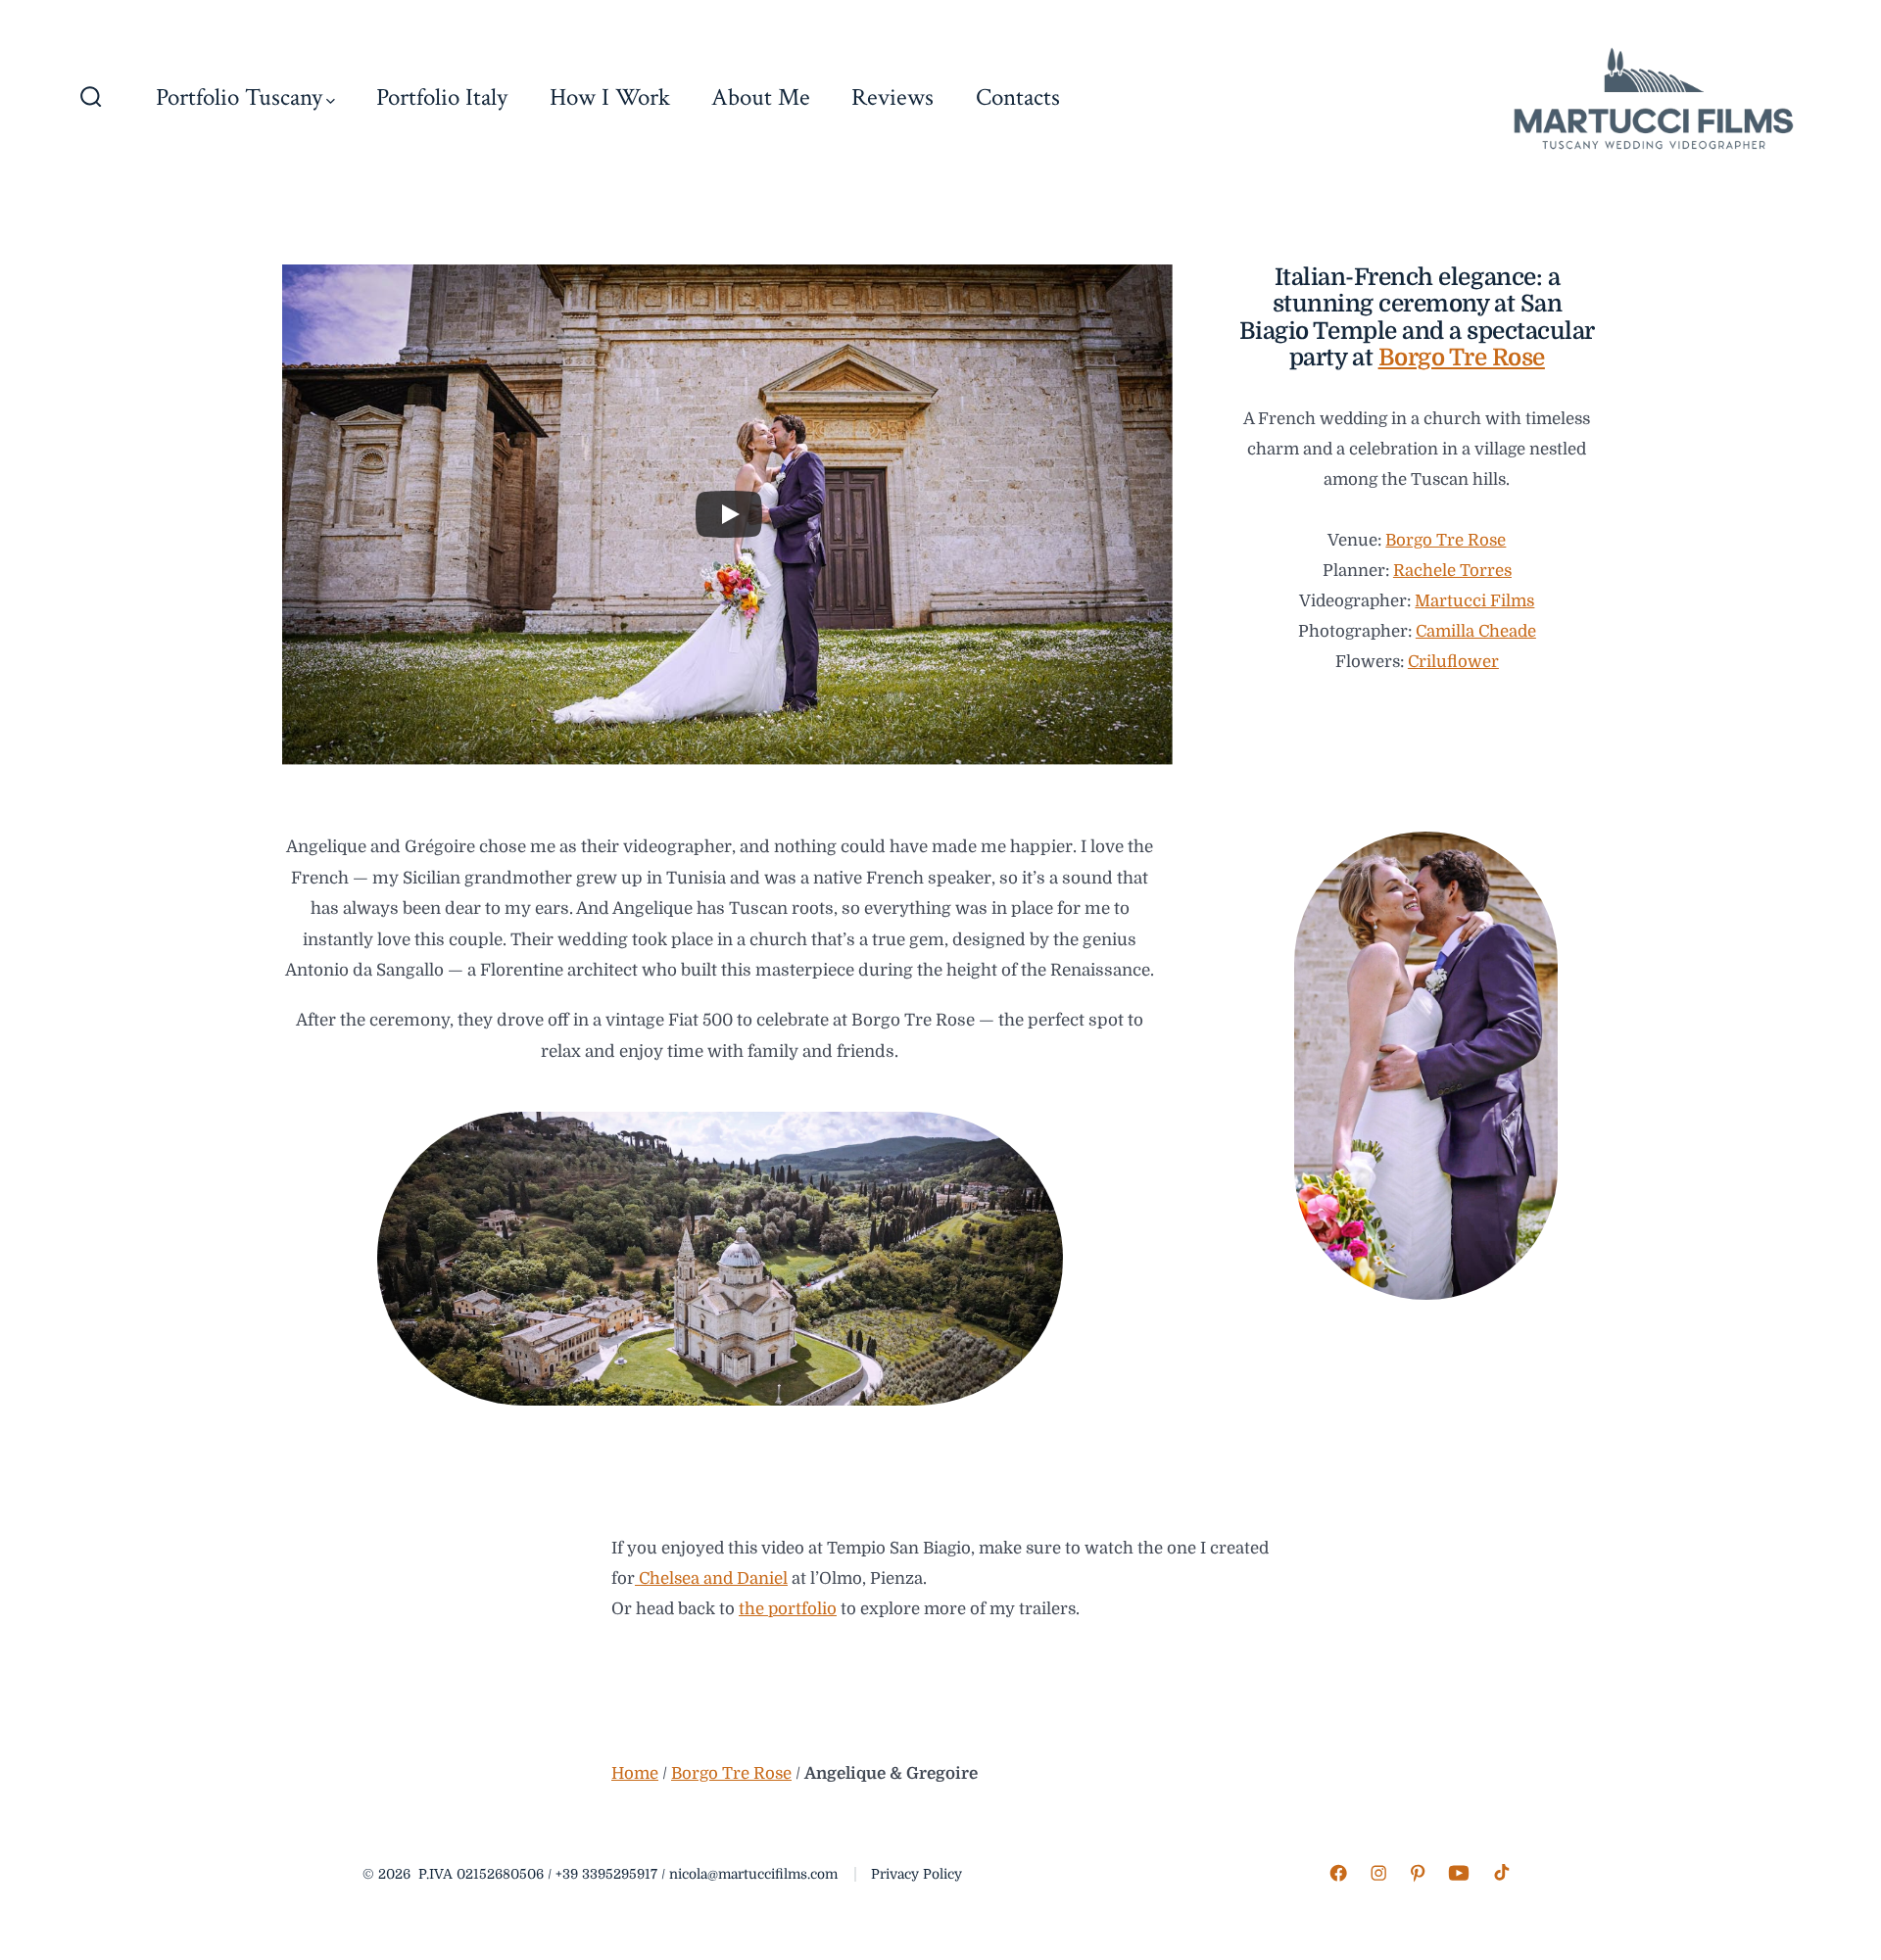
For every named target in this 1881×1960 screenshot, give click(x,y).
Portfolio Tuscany (239, 97)
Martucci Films (1474, 601)
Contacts (1018, 97)
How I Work (610, 97)
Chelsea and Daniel (711, 1578)
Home (635, 1773)
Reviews (892, 97)
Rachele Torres (1452, 571)
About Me (761, 97)
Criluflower (1453, 662)
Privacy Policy (916, 1874)
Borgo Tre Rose (1462, 358)
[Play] (729, 514)
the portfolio (788, 1609)
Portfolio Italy (442, 97)
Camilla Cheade (1476, 631)
